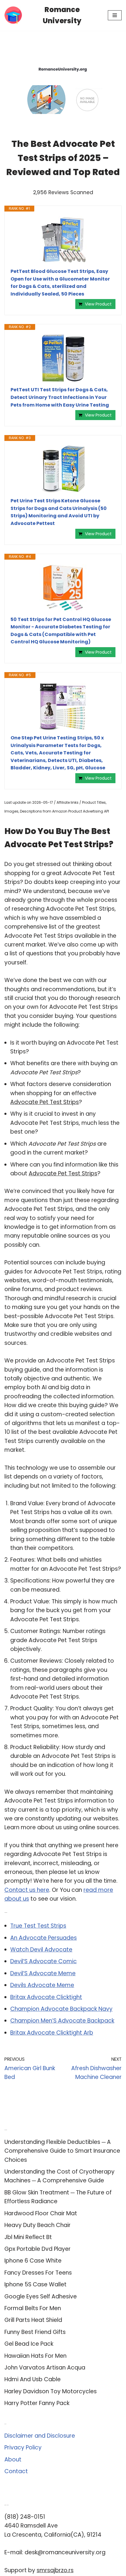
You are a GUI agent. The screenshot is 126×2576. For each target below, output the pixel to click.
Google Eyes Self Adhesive (41, 2296)
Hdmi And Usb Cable (33, 2379)
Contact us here (27, 1890)
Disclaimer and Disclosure (40, 2436)
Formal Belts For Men (33, 2308)
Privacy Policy (23, 2447)
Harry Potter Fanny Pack (37, 2403)
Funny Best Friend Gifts (35, 2332)
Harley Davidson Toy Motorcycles (51, 2391)
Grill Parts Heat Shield (33, 2320)
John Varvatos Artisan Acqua (45, 2368)
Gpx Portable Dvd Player (38, 2249)
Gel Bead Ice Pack (29, 2344)
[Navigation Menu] (115, 15)
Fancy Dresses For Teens (38, 2273)
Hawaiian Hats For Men (35, 2356)
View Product (98, 304)
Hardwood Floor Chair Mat (41, 2213)
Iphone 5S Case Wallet (35, 2284)
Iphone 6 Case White (33, 2261)
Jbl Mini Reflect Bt (28, 2237)
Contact (16, 2471)
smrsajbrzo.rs (55, 2570)
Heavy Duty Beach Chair (38, 2225)
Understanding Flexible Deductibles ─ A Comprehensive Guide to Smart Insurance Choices (62, 2151)
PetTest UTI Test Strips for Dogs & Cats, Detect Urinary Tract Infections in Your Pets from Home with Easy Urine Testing (60, 397)
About (13, 2460)
